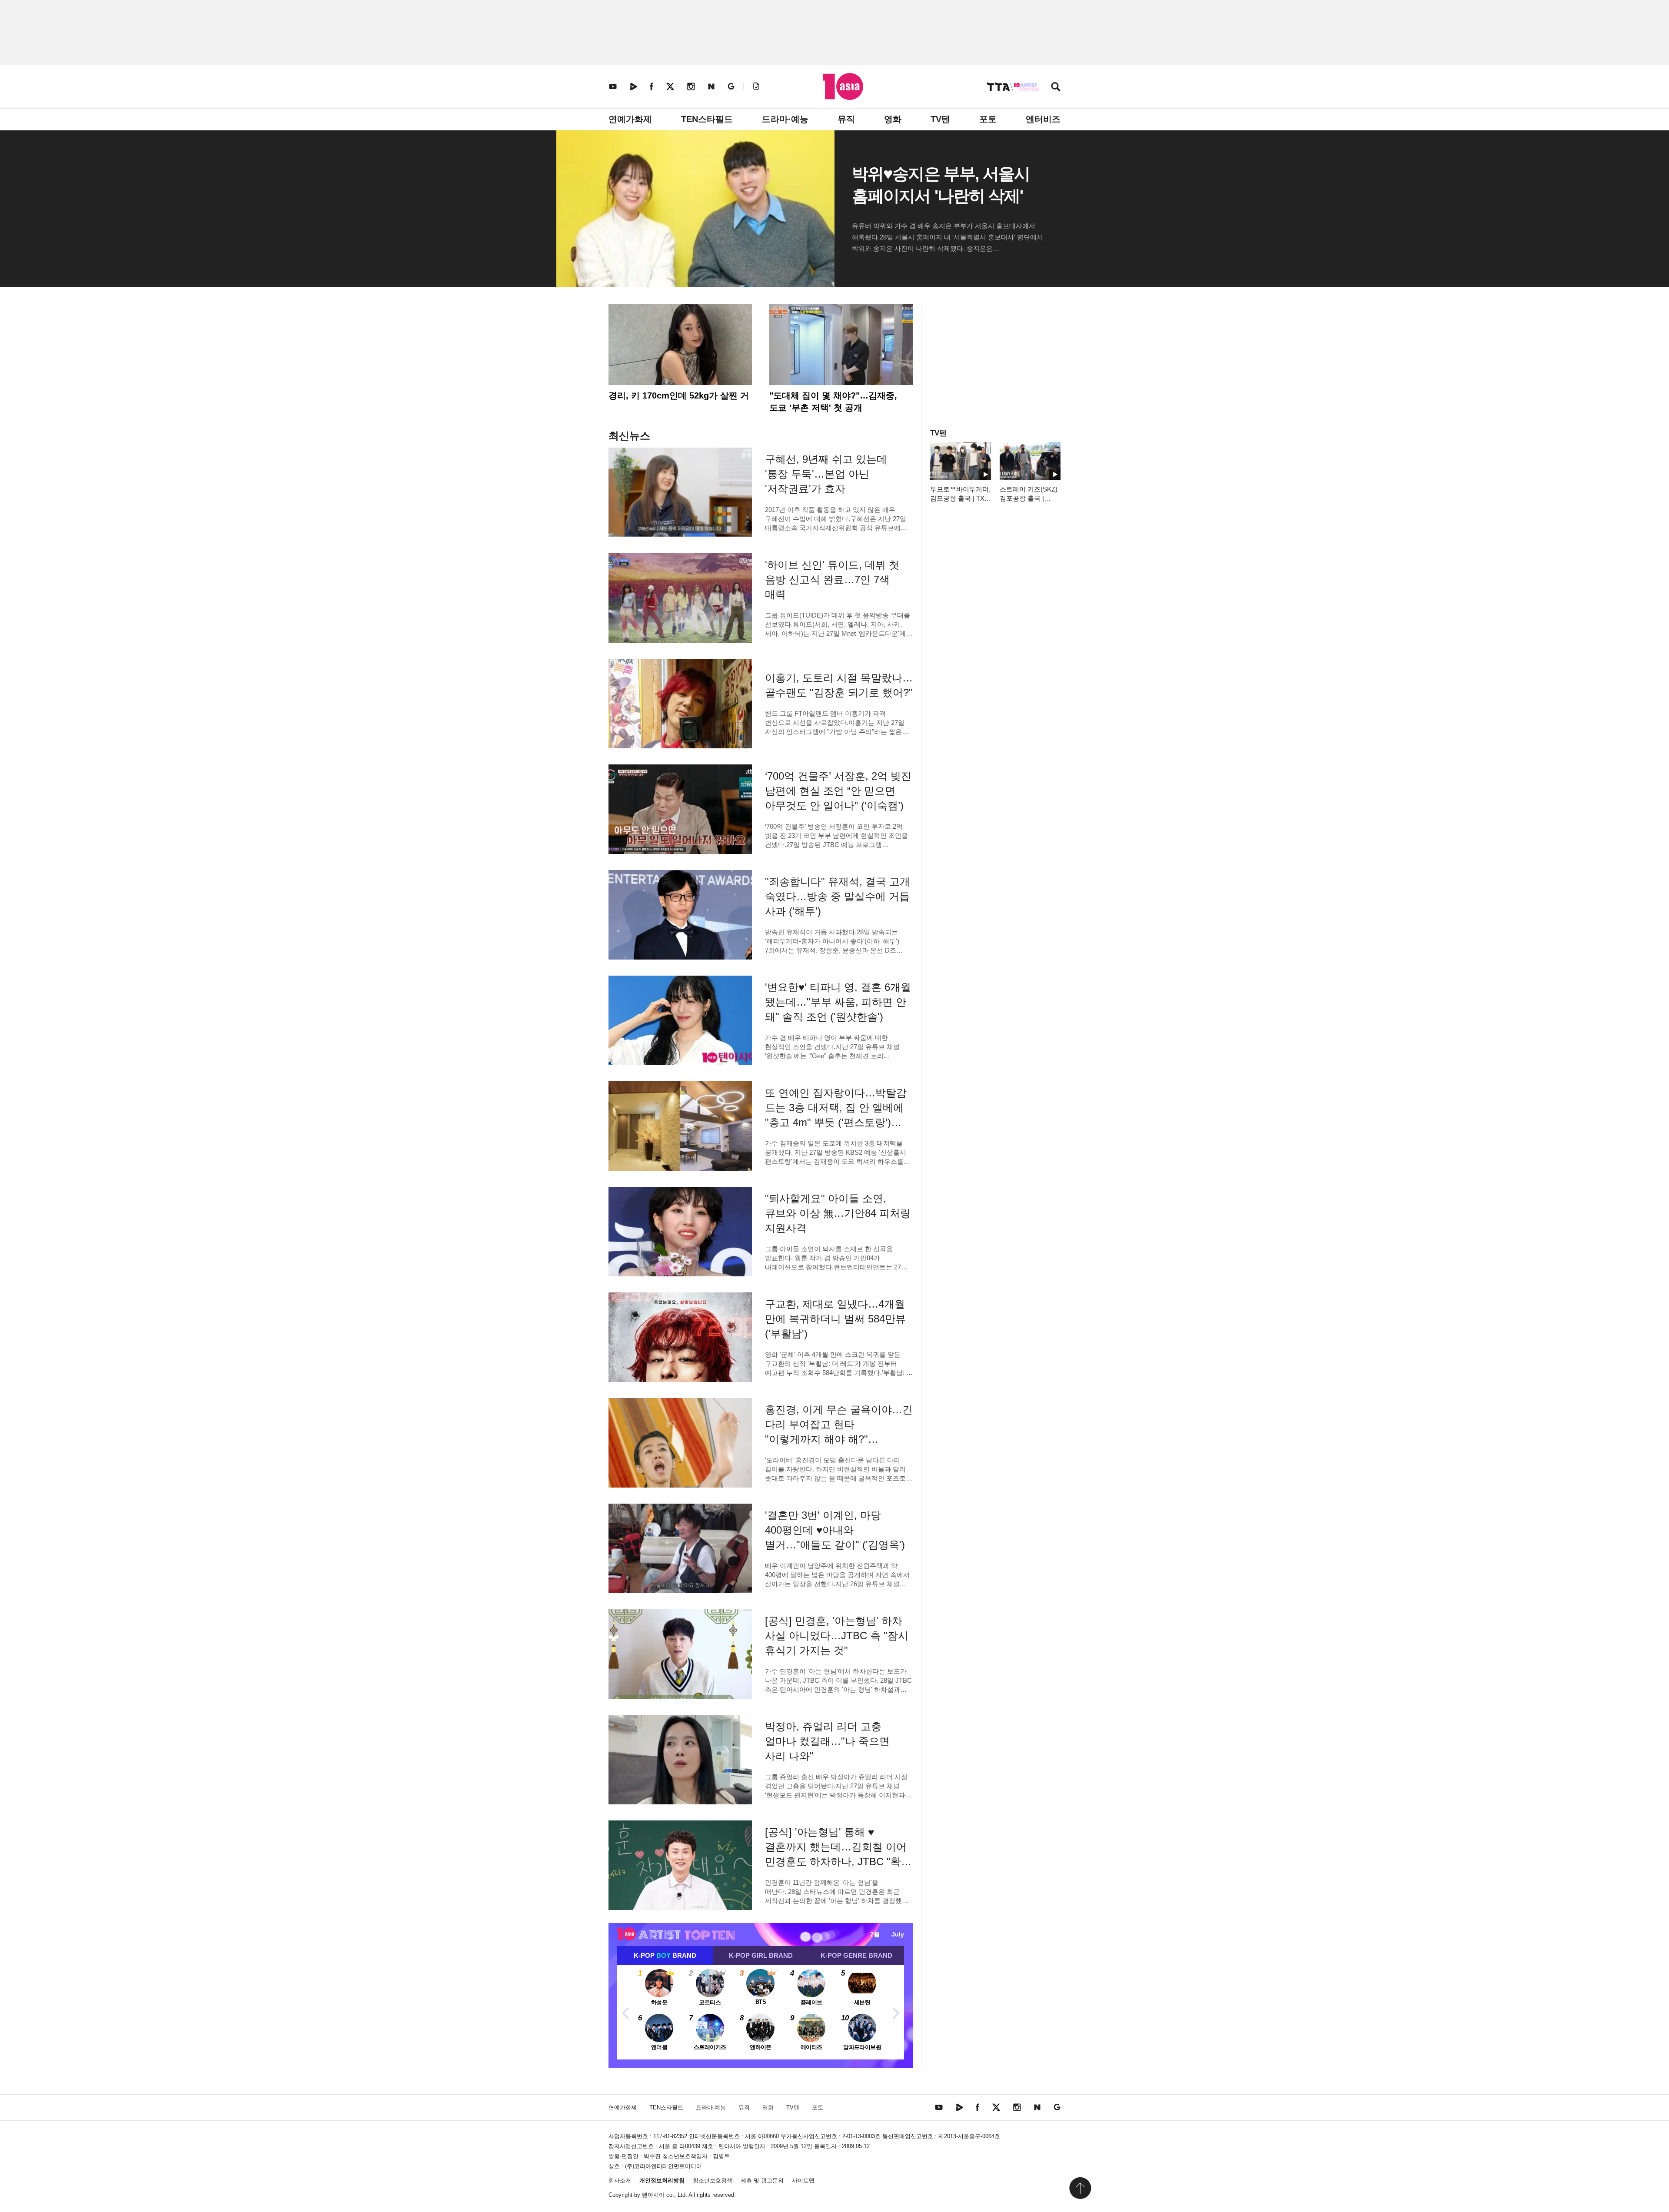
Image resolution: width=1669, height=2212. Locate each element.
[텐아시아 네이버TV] (633, 86)
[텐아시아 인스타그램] (691, 86)
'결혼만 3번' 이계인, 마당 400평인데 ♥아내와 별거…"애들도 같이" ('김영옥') (835, 1530)
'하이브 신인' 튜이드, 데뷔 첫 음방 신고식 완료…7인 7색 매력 (832, 580)
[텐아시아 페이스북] (652, 86)
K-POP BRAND (665, 1955)
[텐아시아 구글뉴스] (731, 86)
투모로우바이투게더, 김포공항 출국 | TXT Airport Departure (960, 498)
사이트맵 (803, 2180)
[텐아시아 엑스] (670, 86)
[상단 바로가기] (1080, 2188)
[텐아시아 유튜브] (613, 86)
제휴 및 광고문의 (762, 2180)
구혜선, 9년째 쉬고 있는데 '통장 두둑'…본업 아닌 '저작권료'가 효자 (826, 474)
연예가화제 (630, 119)
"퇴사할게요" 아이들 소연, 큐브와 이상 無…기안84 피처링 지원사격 (838, 1213)
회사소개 (620, 2180)
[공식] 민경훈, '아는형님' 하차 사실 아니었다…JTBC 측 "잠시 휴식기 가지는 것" (837, 1636)
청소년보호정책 (713, 2180)
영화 (893, 119)
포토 (988, 119)
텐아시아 (653, 2195)
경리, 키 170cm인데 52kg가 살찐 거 (679, 395)
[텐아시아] (843, 86)
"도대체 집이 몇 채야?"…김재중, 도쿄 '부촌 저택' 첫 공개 (833, 402)
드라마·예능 (785, 119)
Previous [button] (626, 2012)
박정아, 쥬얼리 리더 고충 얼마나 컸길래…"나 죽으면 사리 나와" (827, 1741)
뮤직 (846, 119)
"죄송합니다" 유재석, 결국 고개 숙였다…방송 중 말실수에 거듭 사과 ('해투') (838, 896)
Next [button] (895, 2012)
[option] (761, 2012)
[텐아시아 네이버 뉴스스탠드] (711, 86)
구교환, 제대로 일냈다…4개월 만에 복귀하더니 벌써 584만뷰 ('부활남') (835, 1319)
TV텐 (940, 119)
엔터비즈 (1043, 119)
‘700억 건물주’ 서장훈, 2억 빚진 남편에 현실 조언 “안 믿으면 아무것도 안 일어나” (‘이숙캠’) (838, 791)
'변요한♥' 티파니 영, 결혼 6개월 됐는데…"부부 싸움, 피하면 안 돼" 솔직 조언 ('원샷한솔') (838, 1002)
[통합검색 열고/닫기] (1056, 88)
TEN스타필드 (707, 119)
